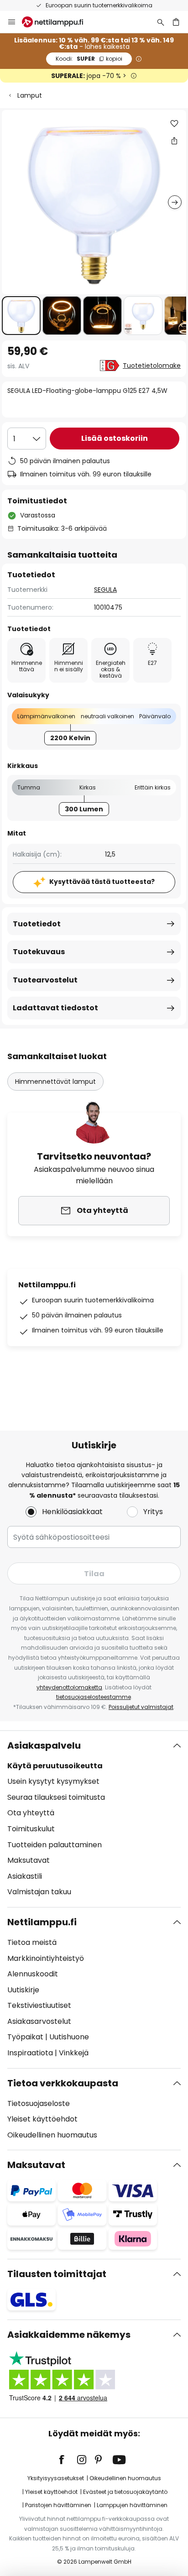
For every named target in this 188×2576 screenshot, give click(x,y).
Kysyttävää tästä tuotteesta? (102, 882)
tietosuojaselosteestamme (94, 1697)
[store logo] (58, 22)
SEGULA (105, 590)
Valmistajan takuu (39, 1892)
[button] (21, 316)
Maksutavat (29, 1860)
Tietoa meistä (32, 1942)
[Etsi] (161, 22)
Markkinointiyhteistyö (46, 1958)
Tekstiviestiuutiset (39, 2005)
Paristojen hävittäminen (58, 2505)
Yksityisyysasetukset (56, 2478)
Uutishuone (69, 2037)
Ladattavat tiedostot (55, 1008)
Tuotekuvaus (39, 952)
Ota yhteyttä (31, 1813)
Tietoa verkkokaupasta (63, 2083)
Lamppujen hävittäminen (132, 2505)
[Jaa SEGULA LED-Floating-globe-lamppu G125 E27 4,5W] (174, 141)
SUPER (89, 59)
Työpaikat (25, 2037)
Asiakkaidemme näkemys (69, 2335)
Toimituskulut (31, 1829)
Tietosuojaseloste (39, 2103)
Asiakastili (25, 1876)
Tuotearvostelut (45, 980)
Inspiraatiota (30, 2053)
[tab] (94, 1819)
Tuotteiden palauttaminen (55, 1845)
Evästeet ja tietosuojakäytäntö (125, 2492)
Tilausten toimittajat (57, 2274)
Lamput (30, 95)
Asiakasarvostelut (39, 2021)
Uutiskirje (23, 1990)
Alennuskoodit (33, 1974)
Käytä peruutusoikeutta (55, 1766)
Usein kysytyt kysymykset (53, 1781)
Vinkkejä (74, 2053)
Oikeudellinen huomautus (52, 2135)
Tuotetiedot (37, 924)
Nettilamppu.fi (42, 1922)
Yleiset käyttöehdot (42, 2119)
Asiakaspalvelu (44, 1745)
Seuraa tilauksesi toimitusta (56, 1797)
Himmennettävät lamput (55, 1082)
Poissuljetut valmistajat (141, 1707)
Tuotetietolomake (152, 366)
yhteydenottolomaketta (69, 1687)
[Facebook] (68, 2460)
